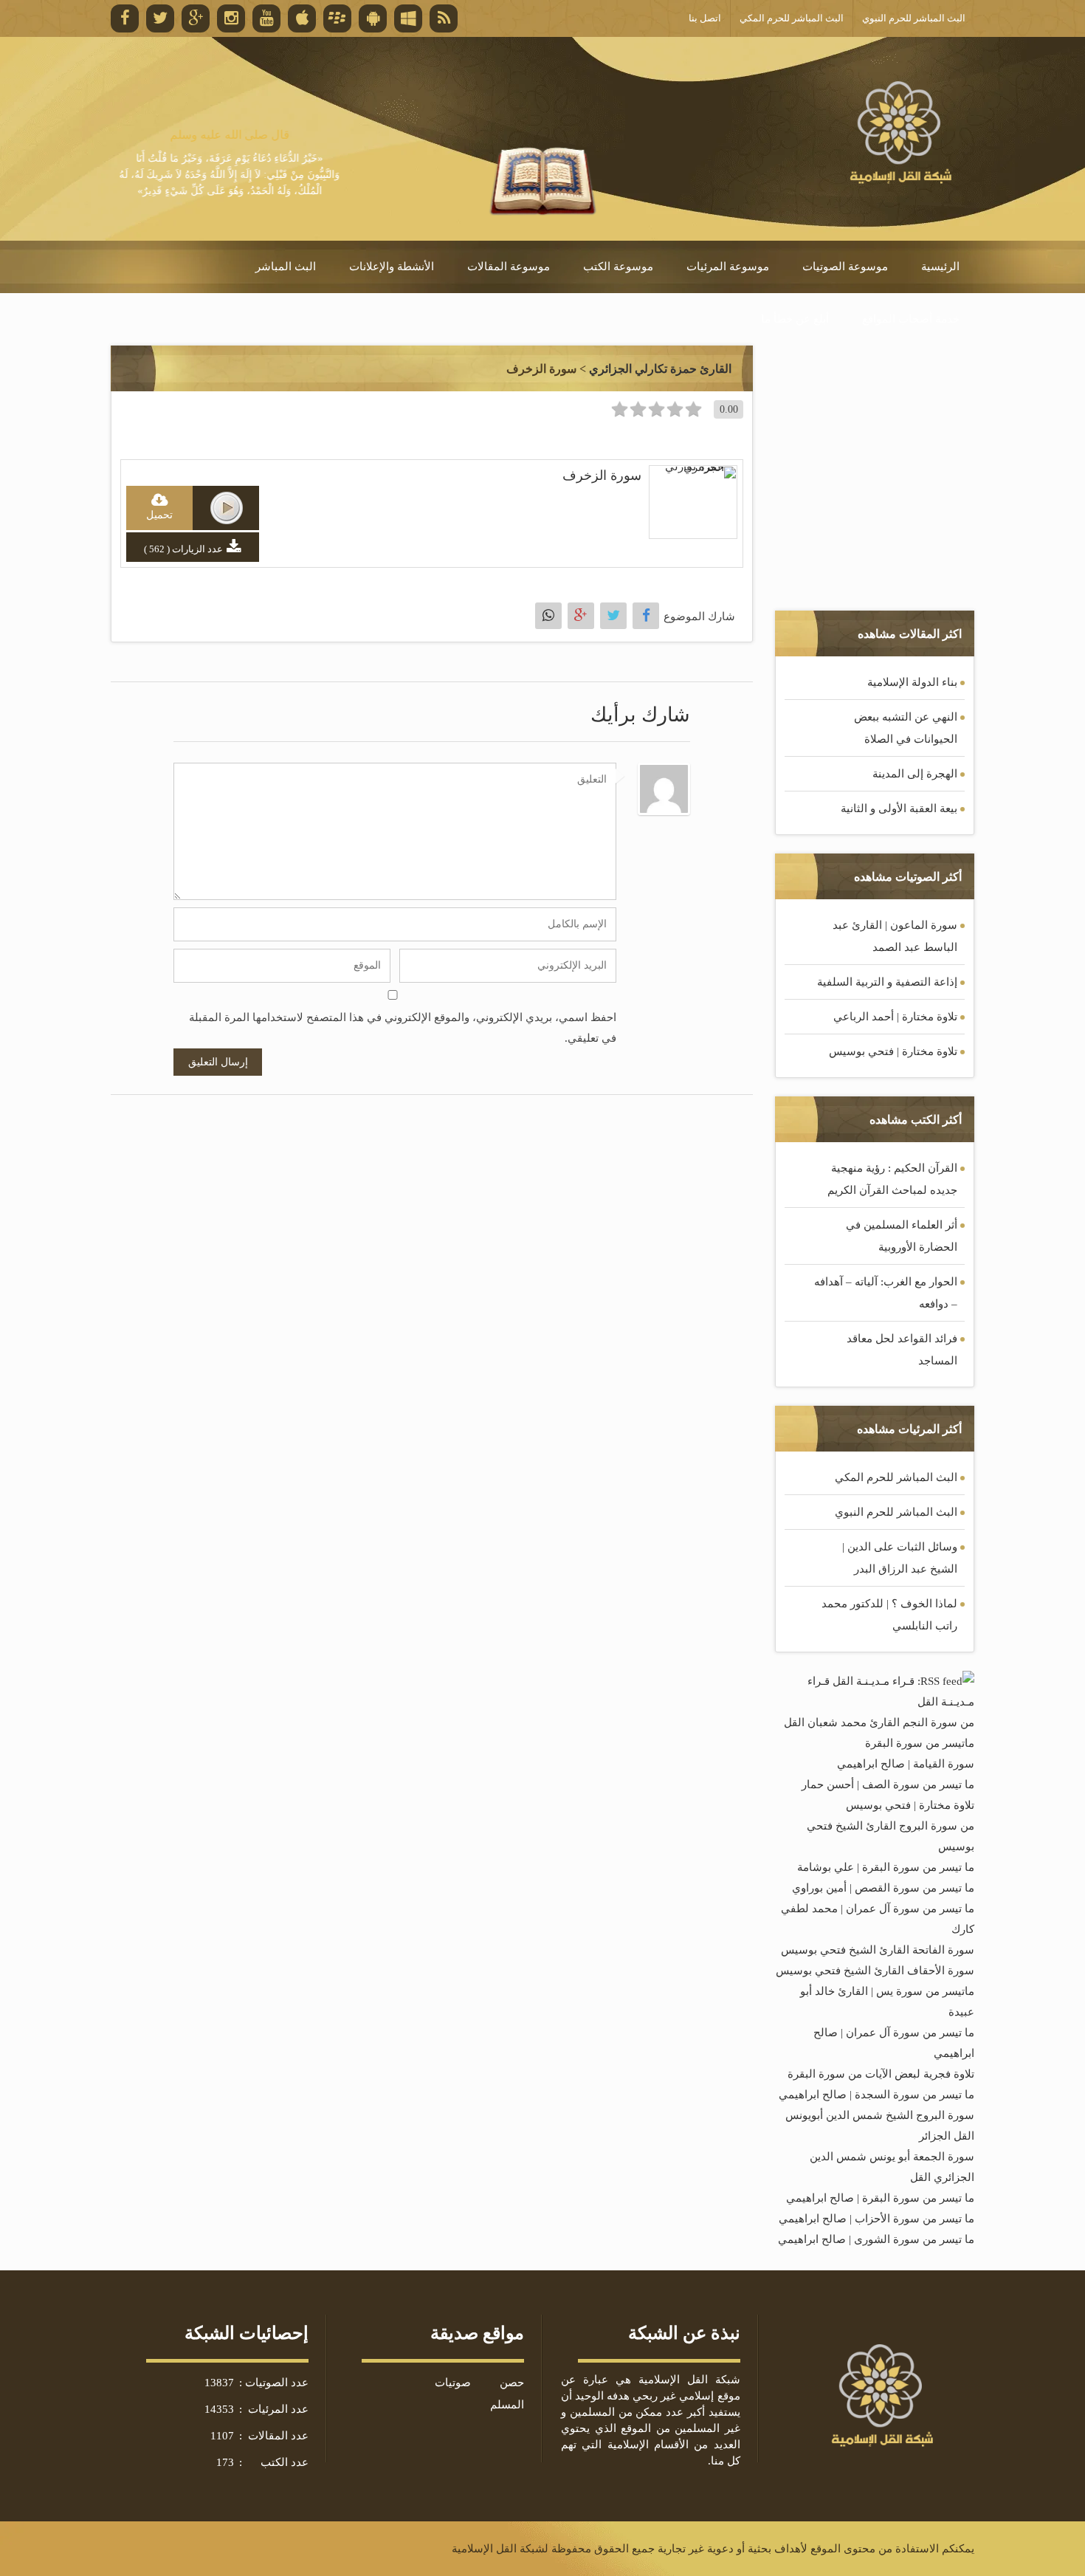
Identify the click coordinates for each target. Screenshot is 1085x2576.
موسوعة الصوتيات (845, 267)
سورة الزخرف (602, 475)
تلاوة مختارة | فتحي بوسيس (893, 1051)
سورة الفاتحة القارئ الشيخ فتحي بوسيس (878, 1950)
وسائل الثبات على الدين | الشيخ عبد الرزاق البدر (900, 1558)
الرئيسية (940, 267)
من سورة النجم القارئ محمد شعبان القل (879, 1723)
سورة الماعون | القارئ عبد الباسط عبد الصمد (895, 936)
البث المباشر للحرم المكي (896, 1477)
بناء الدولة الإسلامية (912, 682)
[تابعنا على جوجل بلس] (196, 18)
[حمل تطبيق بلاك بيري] (337, 18)
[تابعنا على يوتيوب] (266, 18)
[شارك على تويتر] (613, 616)
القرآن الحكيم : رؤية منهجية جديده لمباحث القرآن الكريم (892, 1179)
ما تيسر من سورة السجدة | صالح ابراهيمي (876, 2095)
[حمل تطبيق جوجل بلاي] (373, 18)
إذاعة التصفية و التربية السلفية (887, 982)
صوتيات (453, 2383)
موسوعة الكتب (618, 267)
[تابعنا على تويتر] (160, 18)
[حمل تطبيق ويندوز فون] (408, 18)
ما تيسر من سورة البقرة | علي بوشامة (886, 1867)
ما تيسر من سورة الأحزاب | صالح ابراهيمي (876, 2219)
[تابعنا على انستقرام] (231, 18)
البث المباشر (286, 267)
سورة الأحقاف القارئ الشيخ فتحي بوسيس (875, 1971)
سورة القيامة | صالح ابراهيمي (906, 1764)
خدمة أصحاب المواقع (911, 319)
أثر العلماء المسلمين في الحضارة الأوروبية (902, 1236)
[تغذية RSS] (444, 18)
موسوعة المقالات (509, 267)
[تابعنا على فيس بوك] (125, 18)
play (227, 508)
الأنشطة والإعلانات (392, 267)
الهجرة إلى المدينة (915, 774)
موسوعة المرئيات (728, 267)
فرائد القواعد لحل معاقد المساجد (902, 1350)
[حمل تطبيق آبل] (302, 18)
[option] (230, 163)
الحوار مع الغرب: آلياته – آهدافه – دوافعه (886, 1293)
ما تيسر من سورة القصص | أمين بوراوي (883, 1888)
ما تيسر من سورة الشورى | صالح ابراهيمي (876, 2239)
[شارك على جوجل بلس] (581, 616)
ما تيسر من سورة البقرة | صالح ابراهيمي (880, 2198)
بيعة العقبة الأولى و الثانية (899, 808)
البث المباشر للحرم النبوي (896, 1512)
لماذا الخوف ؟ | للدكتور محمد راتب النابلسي (889, 1615)
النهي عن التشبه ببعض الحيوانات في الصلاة (906, 728)
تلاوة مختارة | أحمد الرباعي (895, 1017)
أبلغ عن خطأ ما (795, 319)
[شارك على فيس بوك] (646, 616)
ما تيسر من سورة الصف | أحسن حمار (888, 1785)
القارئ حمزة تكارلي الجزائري (660, 369)
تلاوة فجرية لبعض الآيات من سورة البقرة (881, 2074)
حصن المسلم (507, 2394)
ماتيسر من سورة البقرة (920, 1743)
